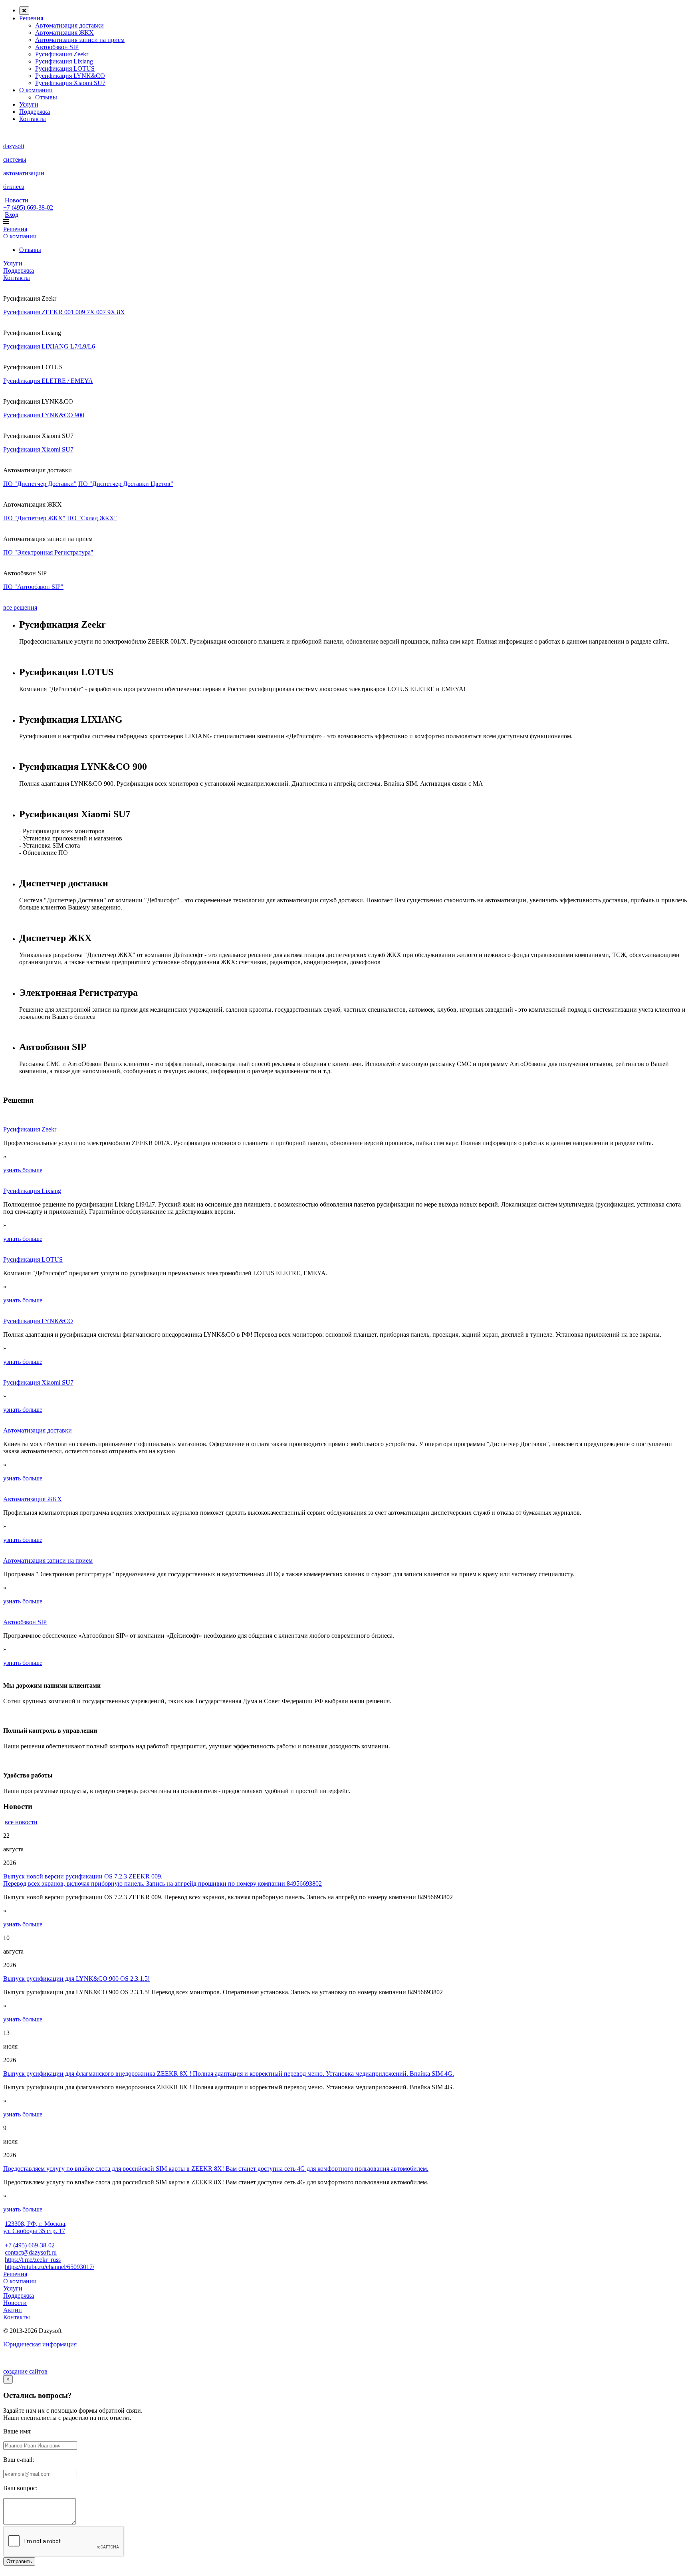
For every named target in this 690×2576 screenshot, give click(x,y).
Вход (12, 215)
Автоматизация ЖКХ (64, 33)
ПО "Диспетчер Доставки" (40, 484)
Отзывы (46, 97)
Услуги (29, 104)
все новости (21, 1822)
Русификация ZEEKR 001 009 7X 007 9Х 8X (64, 312)
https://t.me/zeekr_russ (33, 2260)
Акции (13, 2310)
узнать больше (23, 1170)
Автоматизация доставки (69, 25)
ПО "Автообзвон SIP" (33, 587)
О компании (36, 90)
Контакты (33, 119)
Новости (17, 200)
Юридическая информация (40, 2344)
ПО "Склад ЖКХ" (92, 518)
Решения (31, 18)
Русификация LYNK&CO (70, 76)
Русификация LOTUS (65, 68)
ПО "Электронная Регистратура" (48, 552)
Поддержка (35, 112)
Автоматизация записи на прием (80, 40)
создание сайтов (25, 2371)
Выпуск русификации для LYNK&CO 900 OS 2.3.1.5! (76, 1979)
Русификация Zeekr (62, 54)
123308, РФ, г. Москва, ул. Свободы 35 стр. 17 (35, 2227)
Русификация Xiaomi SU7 (70, 83)
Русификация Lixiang (64, 61)
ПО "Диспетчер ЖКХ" (34, 518)
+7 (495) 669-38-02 (28, 207)
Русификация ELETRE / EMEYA (48, 381)
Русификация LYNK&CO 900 (44, 415)
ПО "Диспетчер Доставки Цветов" (126, 484)
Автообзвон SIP (57, 47)
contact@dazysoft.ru (31, 2252)
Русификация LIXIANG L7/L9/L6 (49, 346)
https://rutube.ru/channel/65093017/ (50, 2267)
